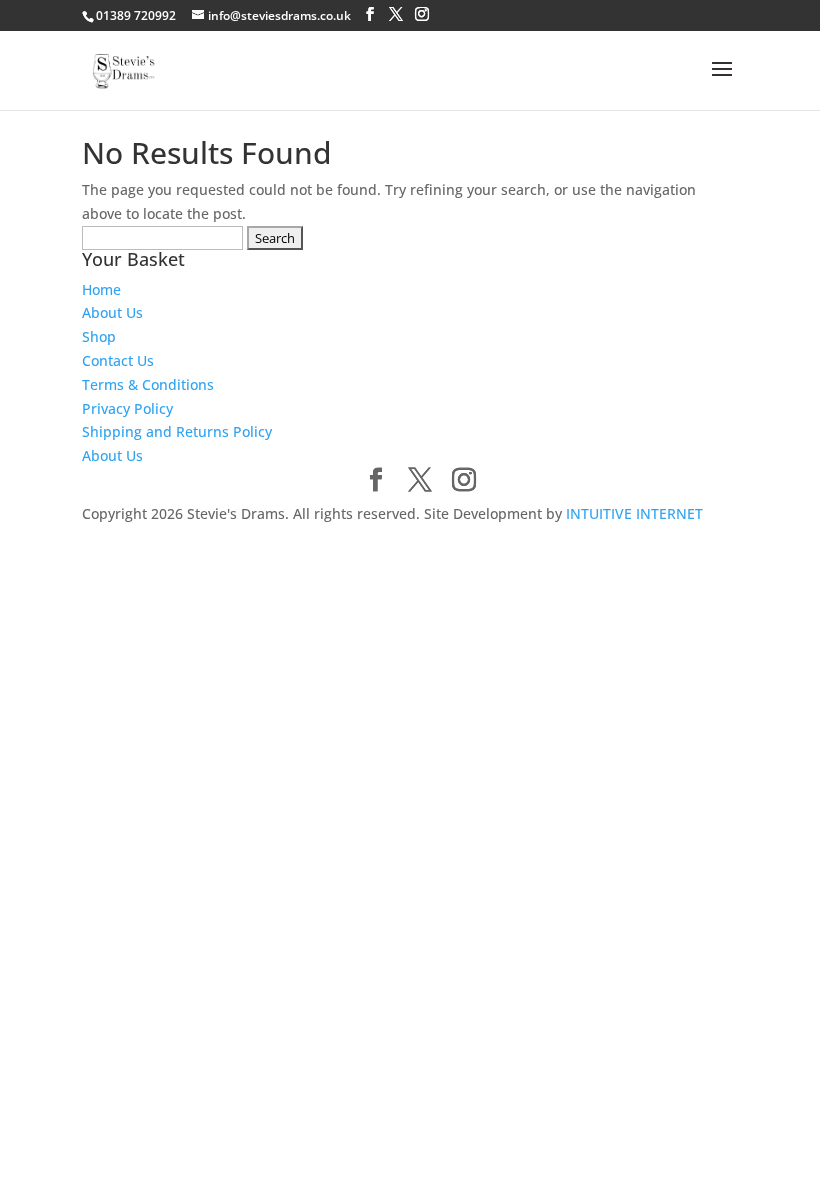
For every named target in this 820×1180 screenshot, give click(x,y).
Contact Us (118, 360)
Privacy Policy (127, 408)
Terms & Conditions (148, 384)
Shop (99, 336)
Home (101, 289)
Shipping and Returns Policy (177, 431)
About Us (112, 312)
